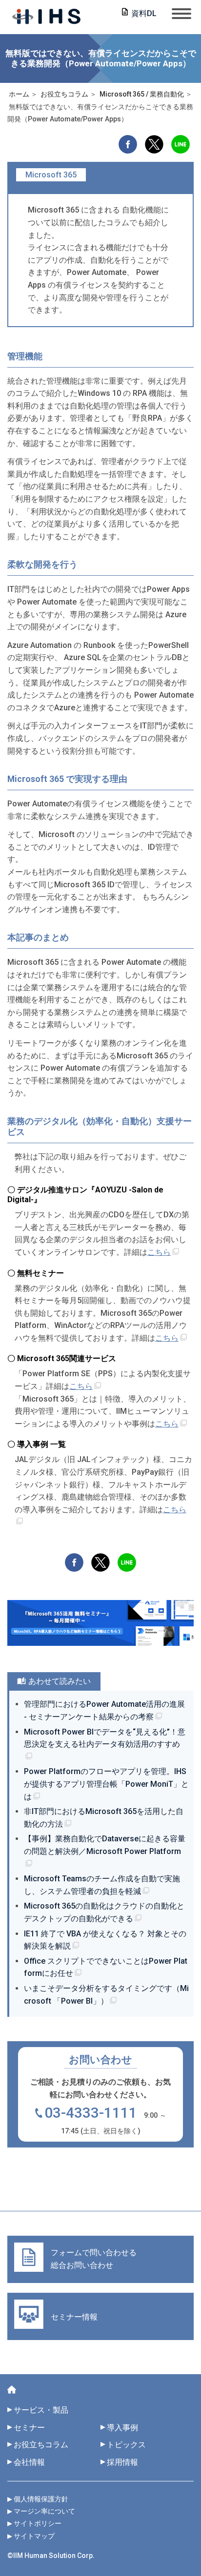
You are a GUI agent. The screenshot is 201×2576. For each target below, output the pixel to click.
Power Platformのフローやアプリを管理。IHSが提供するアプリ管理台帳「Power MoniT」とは (106, 1784)
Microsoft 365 (51, 175)
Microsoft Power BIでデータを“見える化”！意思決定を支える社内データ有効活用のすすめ (105, 1738)
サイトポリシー (38, 2523)
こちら (159, 1252)
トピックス (130, 2445)
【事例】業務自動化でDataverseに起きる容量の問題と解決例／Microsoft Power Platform (105, 1845)
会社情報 (29, 2462)
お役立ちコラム (41, 2445)
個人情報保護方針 (41, 2499)
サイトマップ (34, 2536)
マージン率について (44, 2511)
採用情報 (122, 2462)
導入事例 (122, 2428)
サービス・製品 (41, 2410)
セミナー (29, 2428)
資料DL (144, 13)
